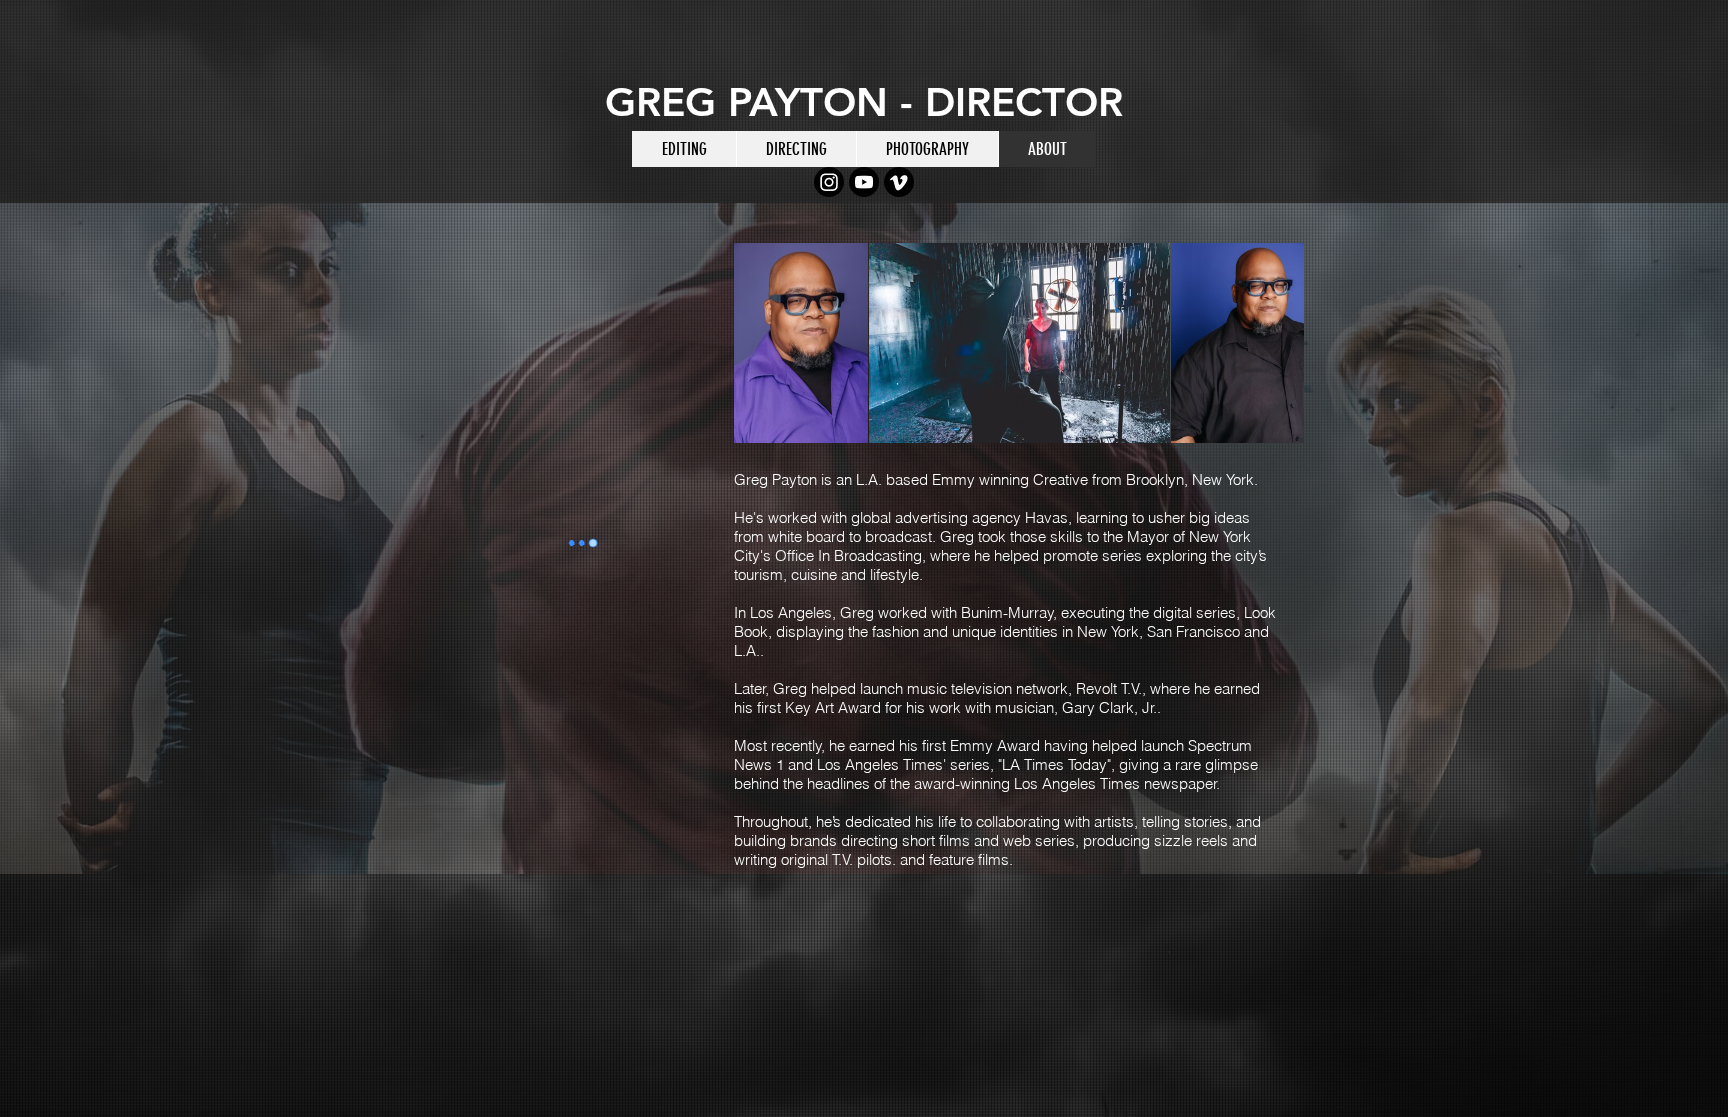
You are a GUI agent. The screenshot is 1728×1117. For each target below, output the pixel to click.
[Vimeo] (899, 182)
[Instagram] (829, 182)
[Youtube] (864, 182)
